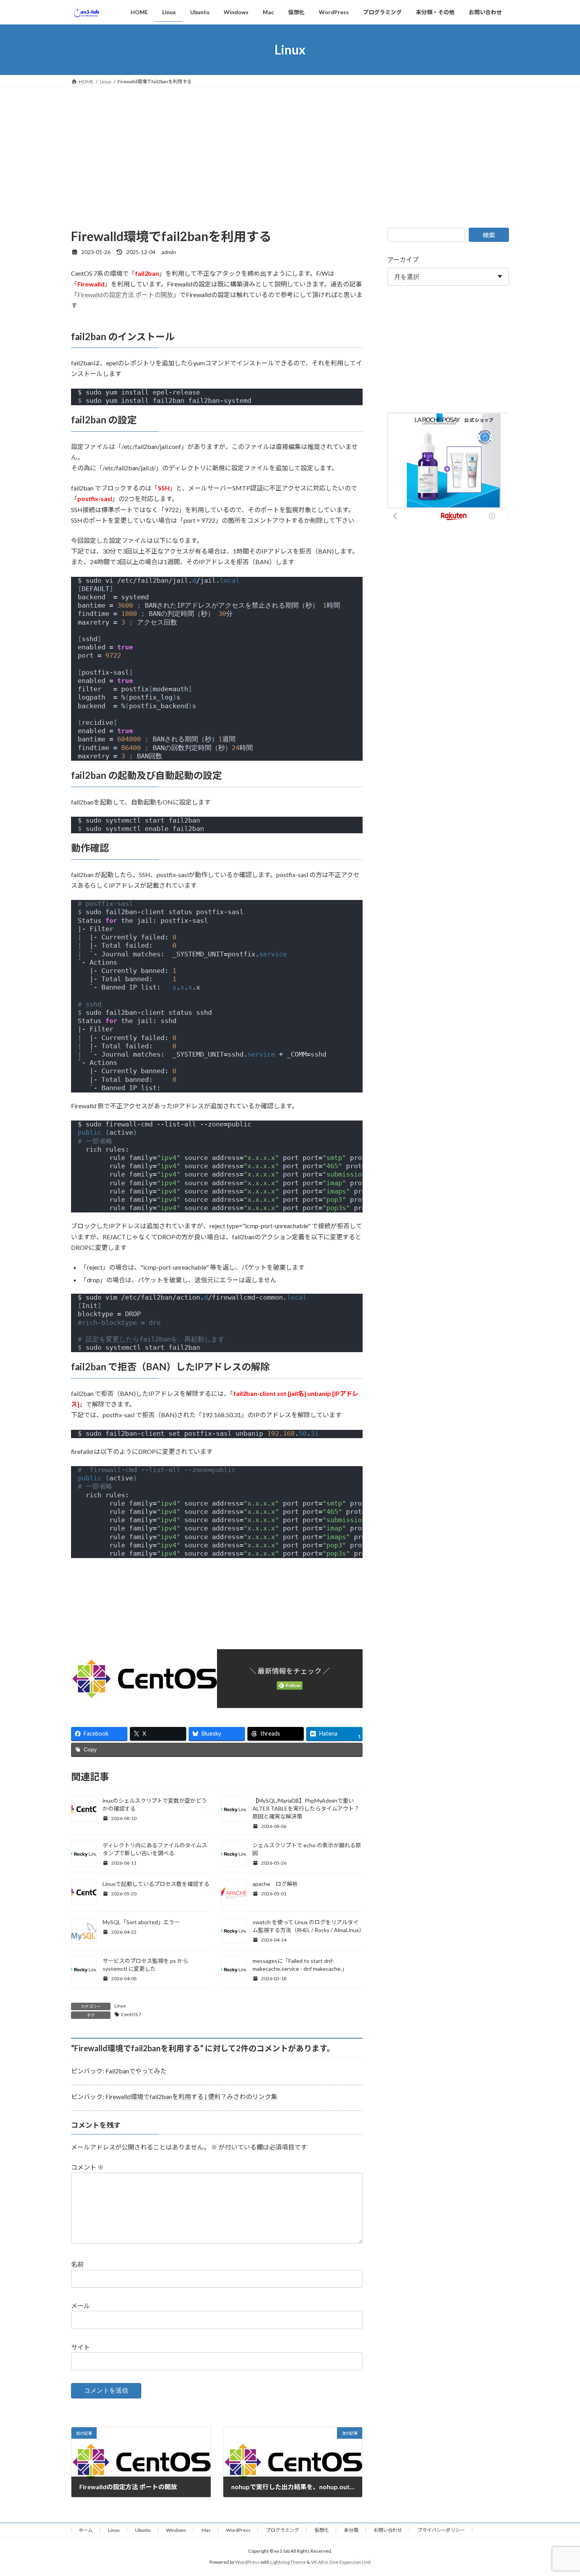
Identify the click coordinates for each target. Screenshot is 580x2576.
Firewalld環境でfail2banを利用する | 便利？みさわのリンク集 (191, 2096)
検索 (489, 235)
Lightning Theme (288, 2562)
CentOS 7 (131, 2014)
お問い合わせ (388, 2530)
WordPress (238, 2530)
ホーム (86, 2530)
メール (80, 2306)
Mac (206, 2530)
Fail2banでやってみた (136, 2071)
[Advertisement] (290, 146)
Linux (120, 2006)
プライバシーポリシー (441, 2530)
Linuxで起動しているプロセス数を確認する (156, 1884)
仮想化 (322, 2530)
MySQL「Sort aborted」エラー (141, 1922)
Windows (176, 2530)
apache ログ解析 (275, 1884)
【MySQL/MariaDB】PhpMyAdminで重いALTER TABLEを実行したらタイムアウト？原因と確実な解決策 (306, 1808)
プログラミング (283, 2530)
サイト (80, 2347)
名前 (77, 2264)
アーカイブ (403, 259)
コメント (87, 2167)
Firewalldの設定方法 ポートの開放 (125, 295)
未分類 (351, 2530)
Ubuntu (143, 2530)
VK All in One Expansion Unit (341, 2562)
